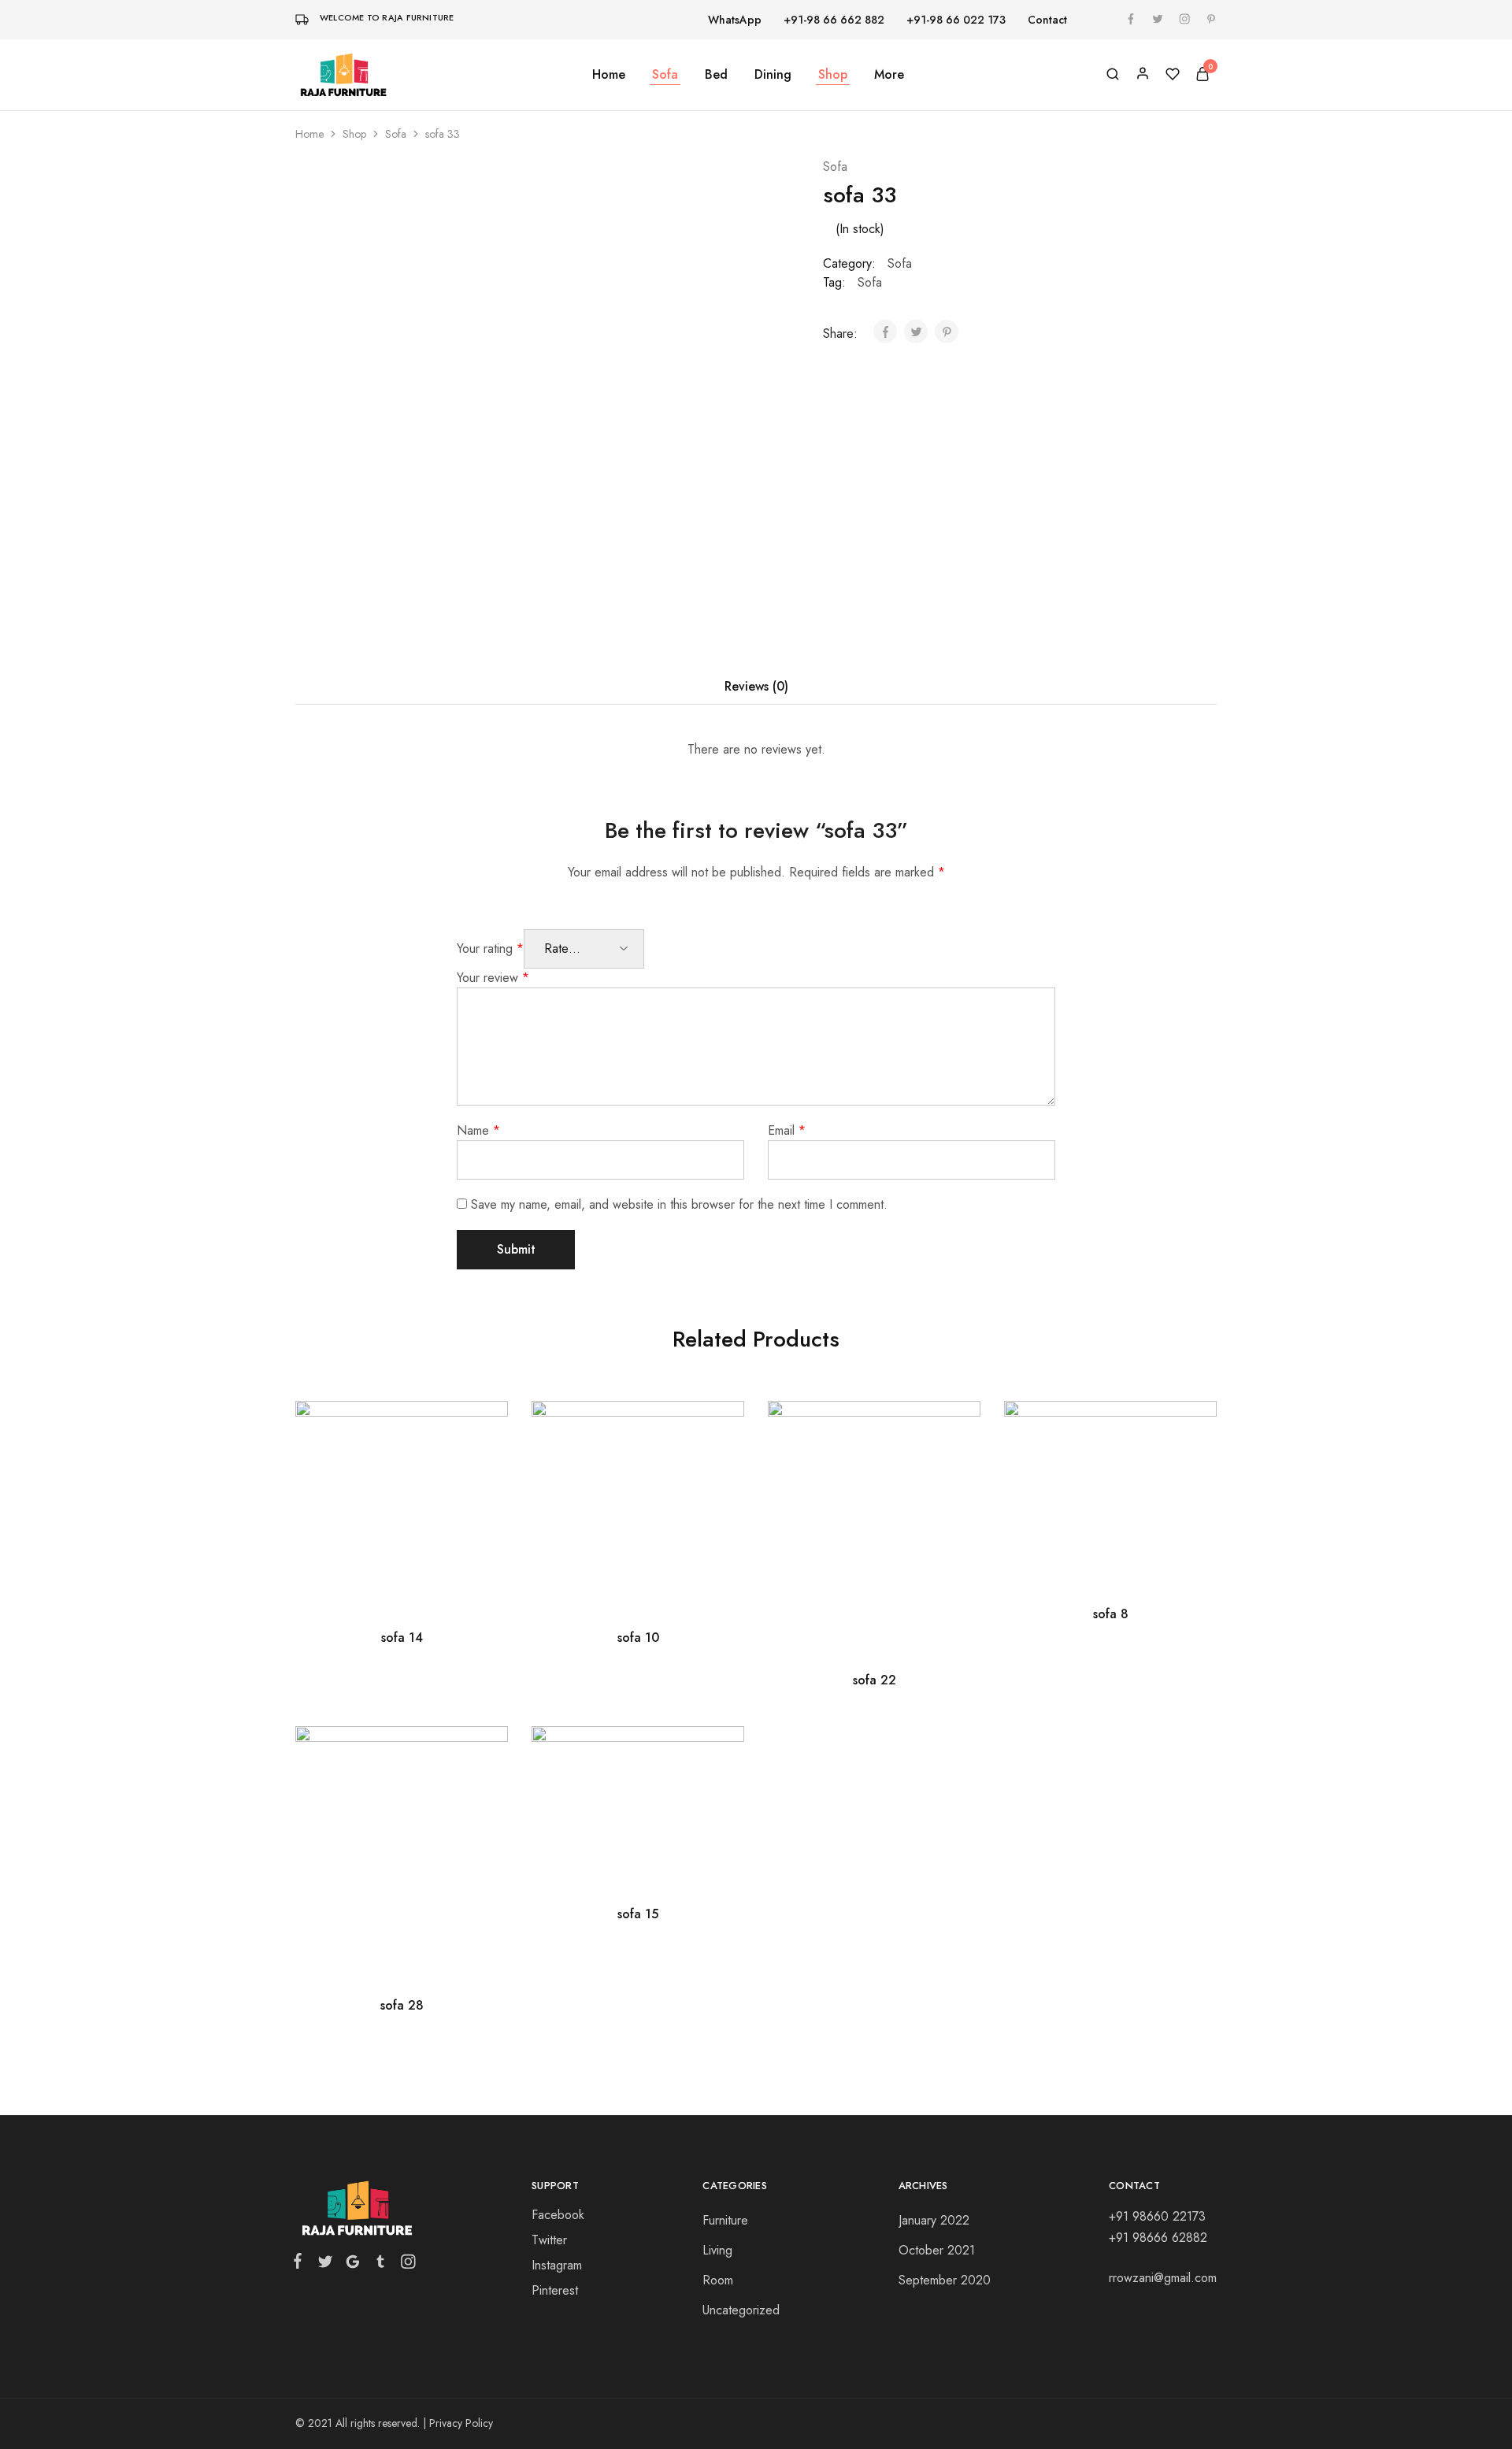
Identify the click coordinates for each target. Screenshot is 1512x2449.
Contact (1047, 20)
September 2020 (945, 2280)
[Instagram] (405, 2265)
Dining (773, 75)
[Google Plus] (352, 2265)
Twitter (549, 2240)
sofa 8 (1111, 1614)
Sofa (665, 75)
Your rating (490, 948)
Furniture (725, 2220)
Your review (493, 978)
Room (718, 2280)
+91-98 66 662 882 (834, 20)
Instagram (557, 2265)
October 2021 (937, 2250)
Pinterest (555, 2290)
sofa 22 (875, 1680)
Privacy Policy (461, 2423)
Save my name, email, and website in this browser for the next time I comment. (679, 1204)
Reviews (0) (756, 686)
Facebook (558, 2215)
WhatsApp (735, 20)
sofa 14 (402, 1638)
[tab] (756, 687)
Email (787, 1130)
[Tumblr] (380, 2265)
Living (717, 2250)
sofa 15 (638, 1914)
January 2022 (934, 2220)
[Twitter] (325, 2265)
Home (609, 75)
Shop (833, 75)
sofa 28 (402, 2005)
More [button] (889, 75)
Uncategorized (741, 2310)
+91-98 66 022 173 (956, 20)
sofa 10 (638, 1638)
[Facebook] (301, 2264)
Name (478, 1130)
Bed (716, 75)
